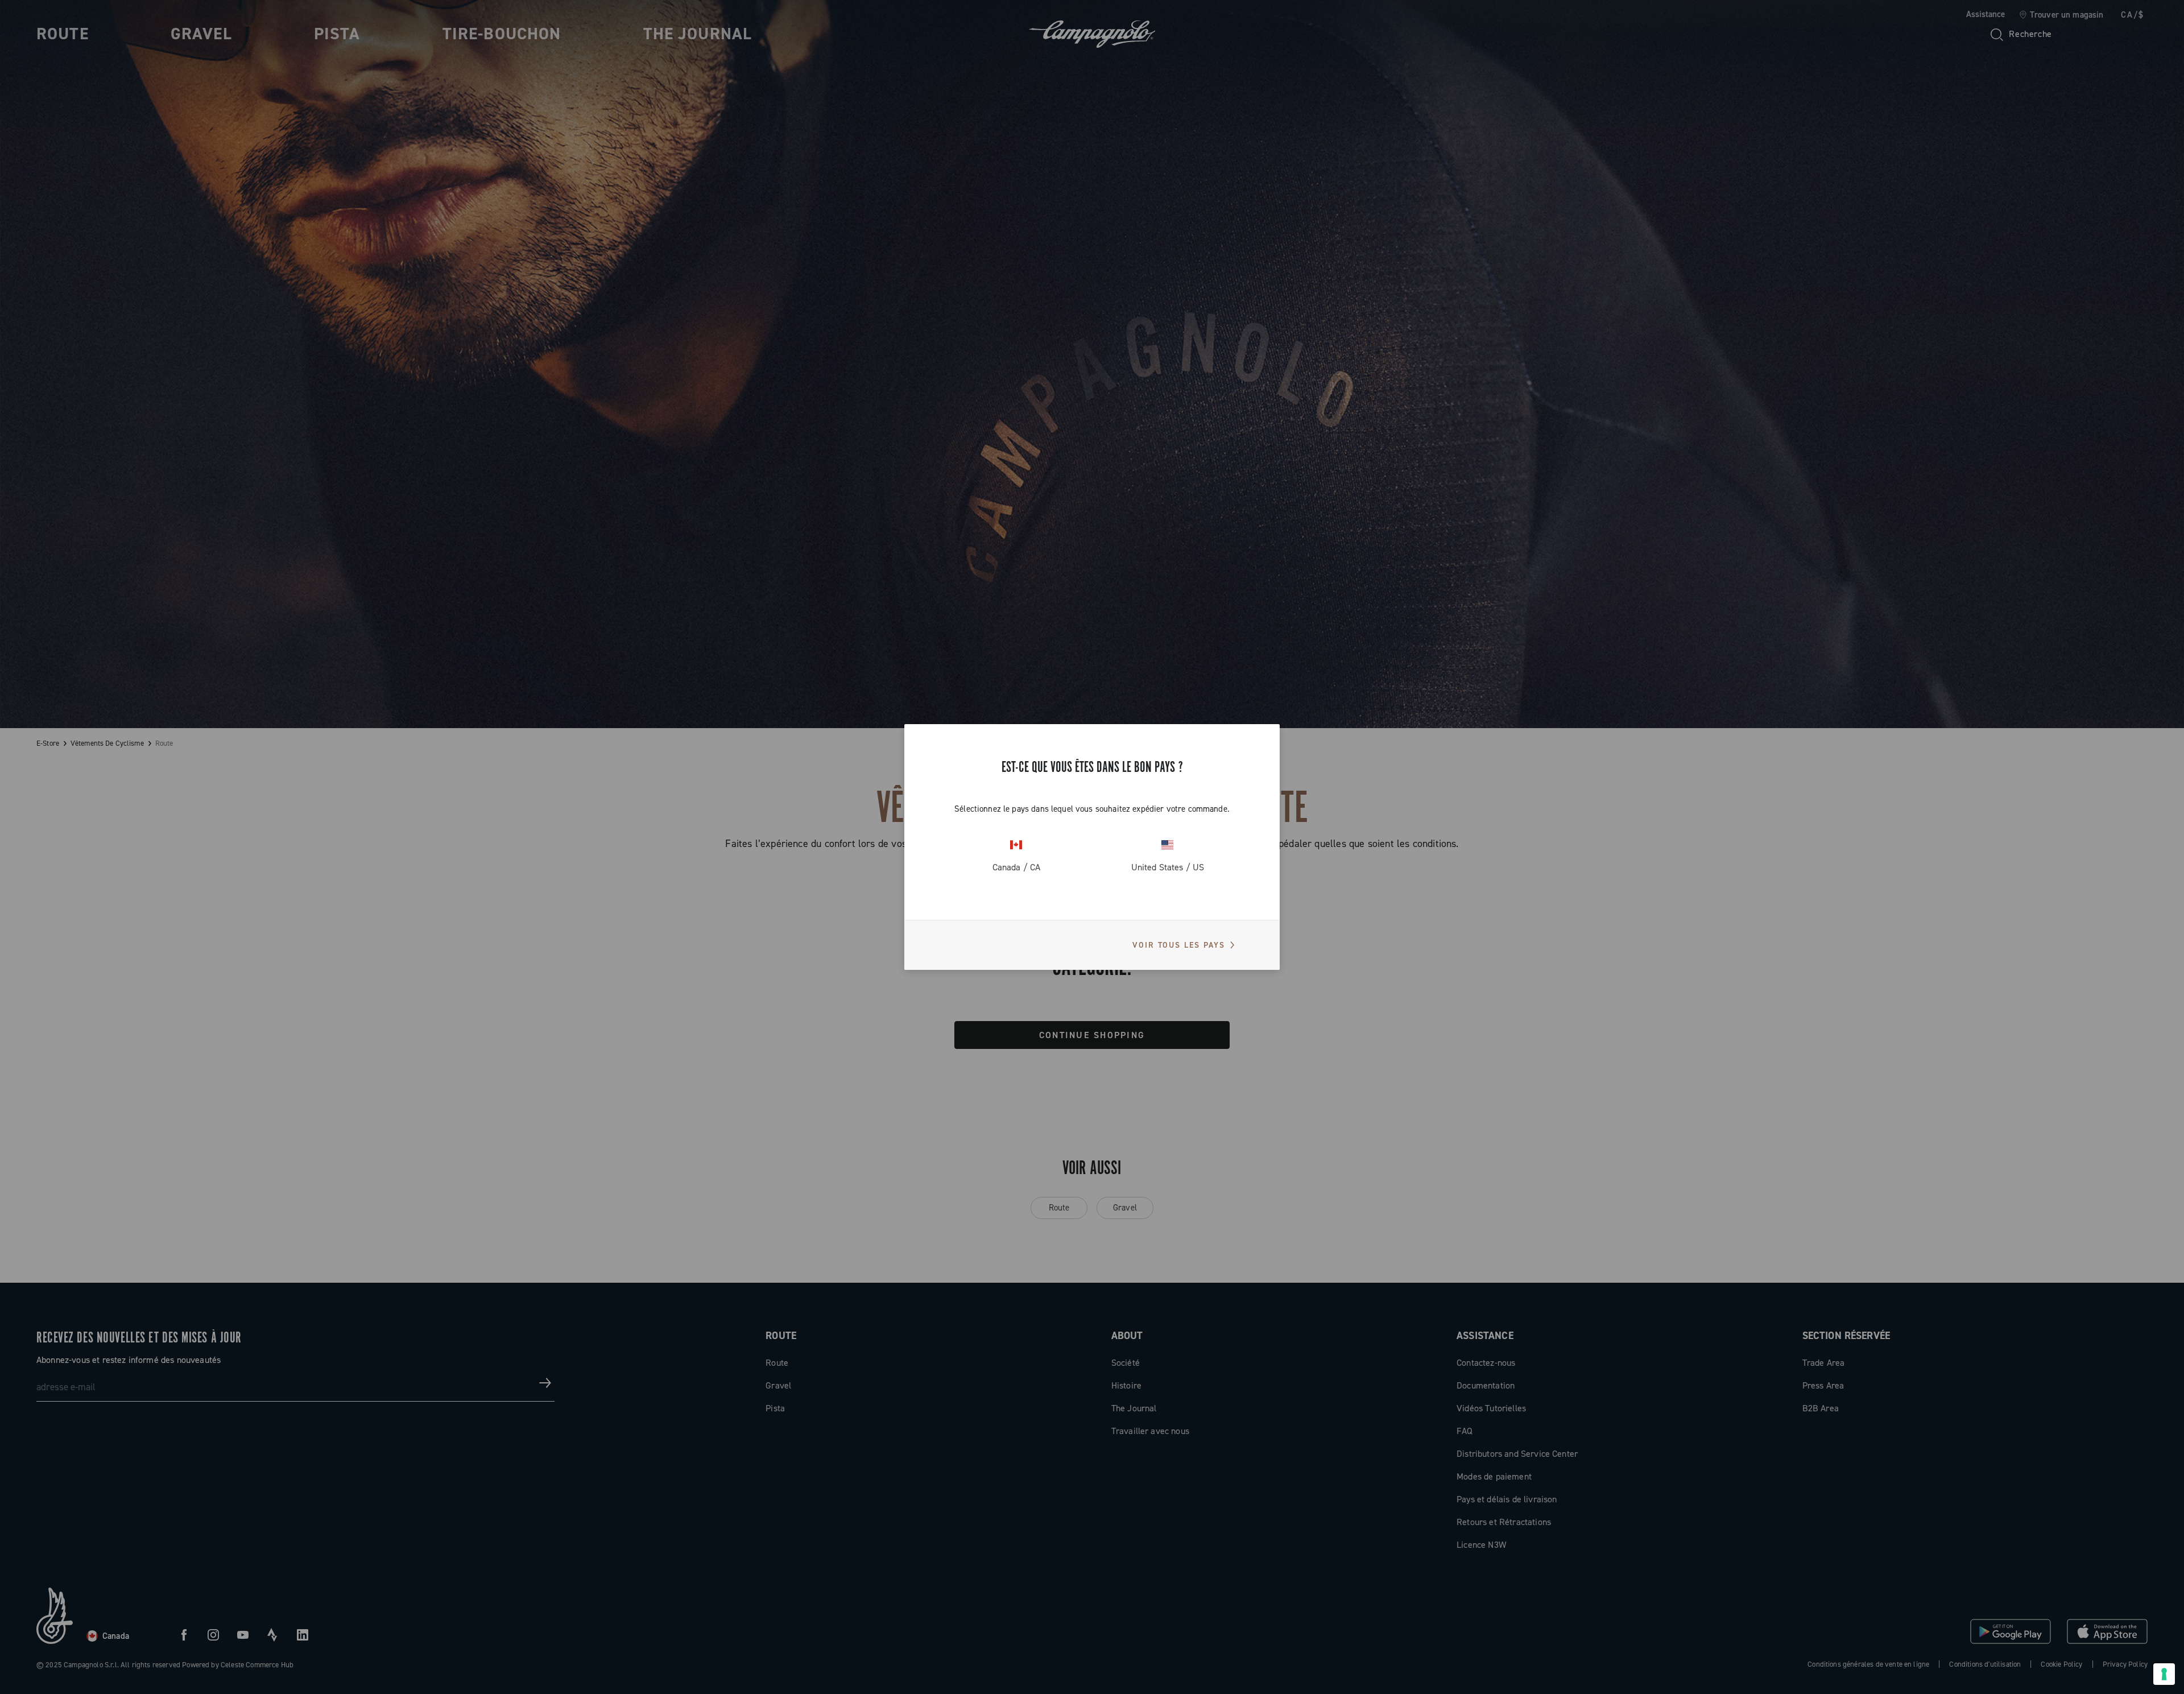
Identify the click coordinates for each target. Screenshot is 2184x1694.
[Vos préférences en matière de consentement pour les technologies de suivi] (2164, 1674)
